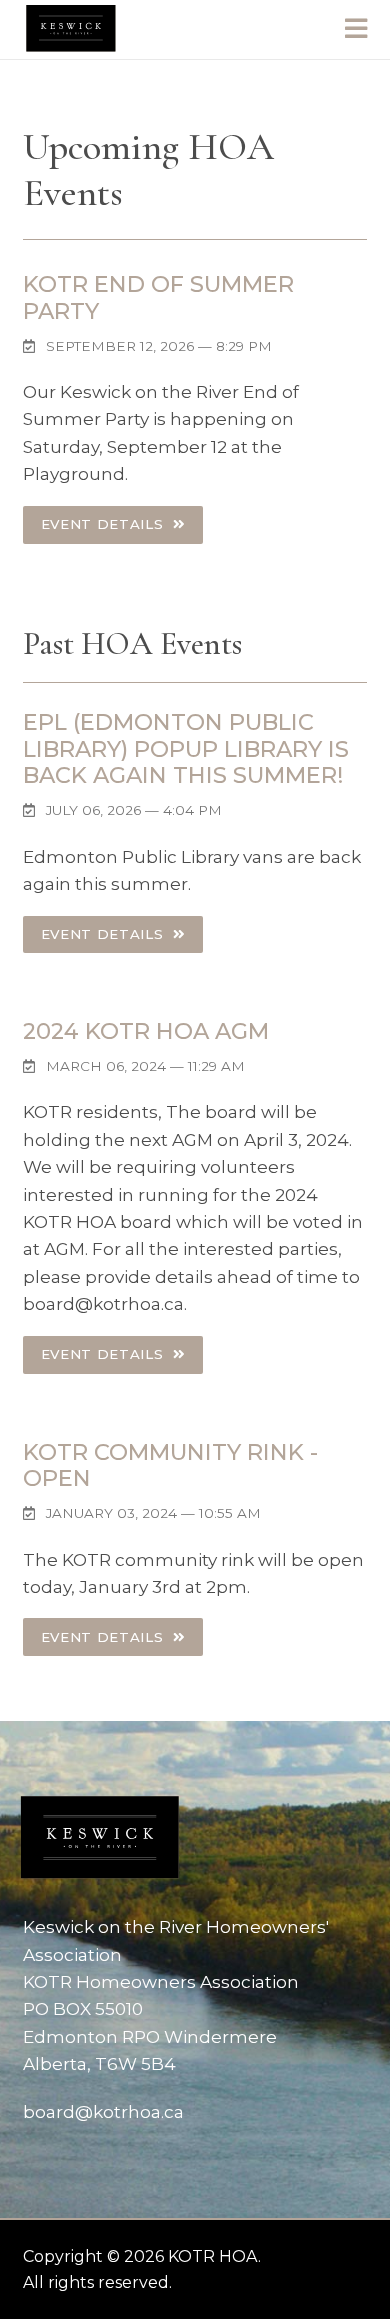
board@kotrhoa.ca (103, 2111)
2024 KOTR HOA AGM (146, 1031)
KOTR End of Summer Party (158, 297)
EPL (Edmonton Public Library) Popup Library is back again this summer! (186, 749)
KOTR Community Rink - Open (170, 1465)
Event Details (104, 524)
